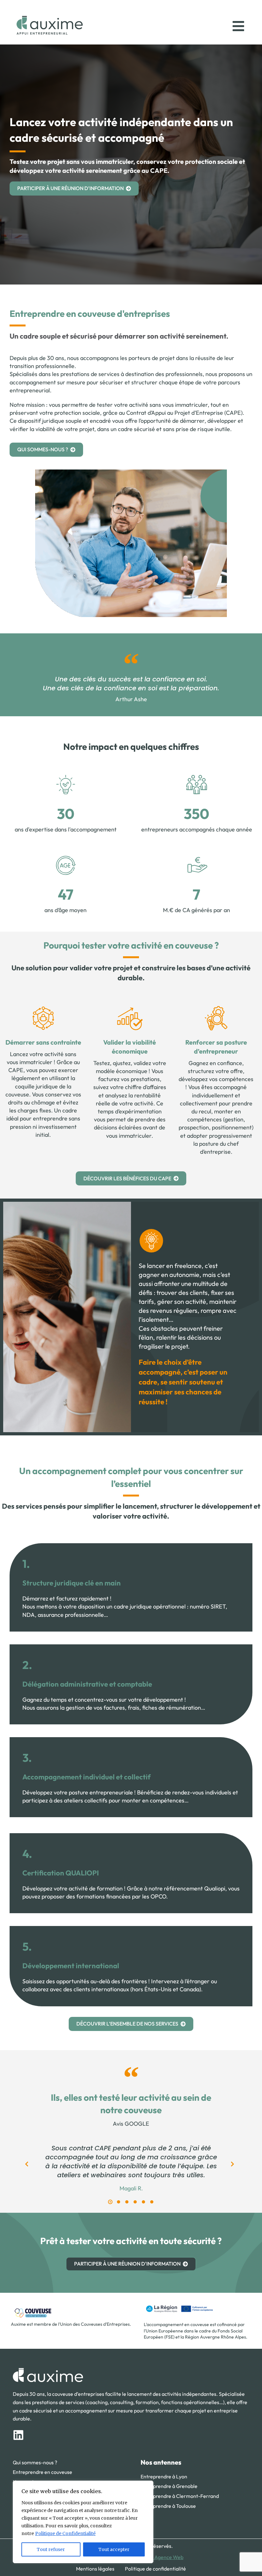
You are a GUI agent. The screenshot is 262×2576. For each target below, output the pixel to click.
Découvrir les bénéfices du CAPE (127, 1178)
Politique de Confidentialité (65, 2533)
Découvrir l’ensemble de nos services (127, 2024)
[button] (110, 2202)
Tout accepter (114, 2549)
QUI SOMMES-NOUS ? (43, 449)
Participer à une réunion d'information (70, 188)
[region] (83, 2522)
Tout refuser (51, 2549)
